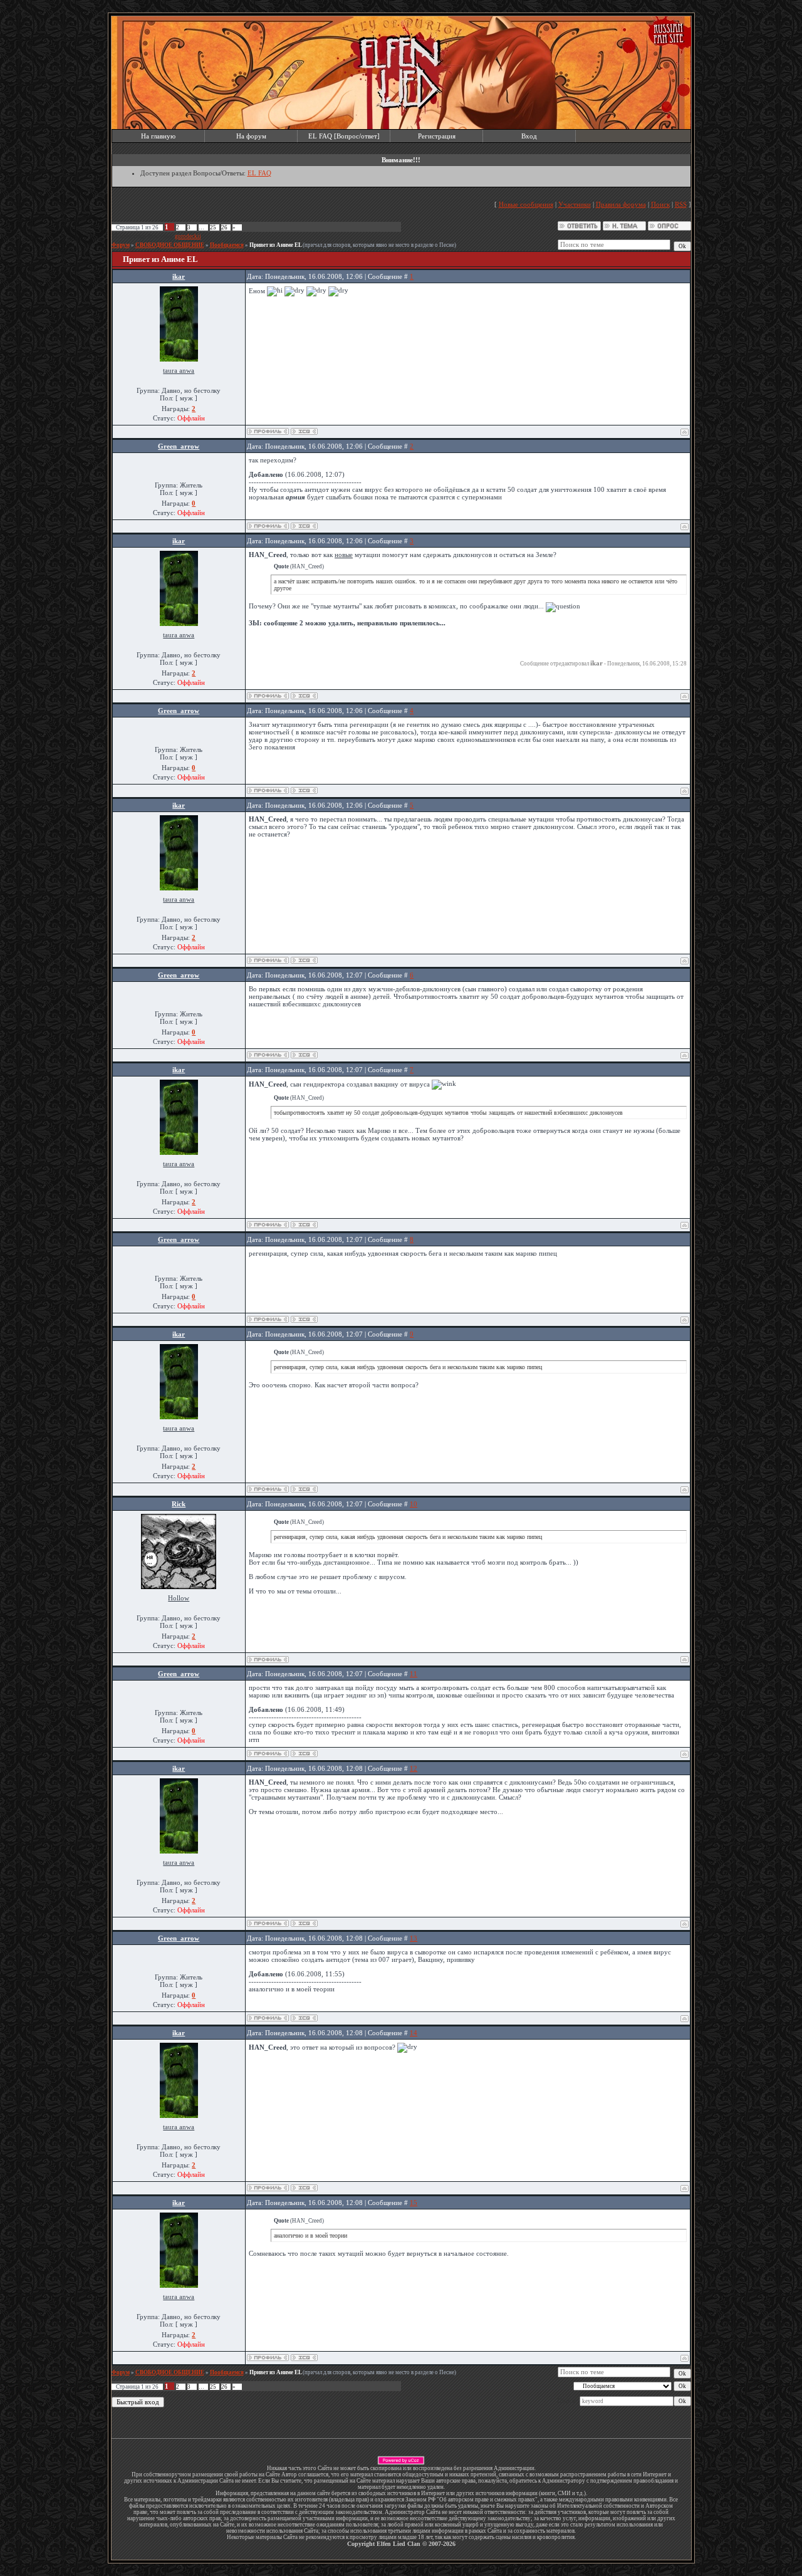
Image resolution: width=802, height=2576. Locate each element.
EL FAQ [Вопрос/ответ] (344, 136)
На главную (158, 136)
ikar (179, 276)
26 (224, 227)
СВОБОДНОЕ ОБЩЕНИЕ (170, 245)
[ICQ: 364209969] (304, 431)
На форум (251, 136)
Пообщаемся (227, 245)
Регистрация (437, 136)
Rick (179, 1504)
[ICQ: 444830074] (304, 526)
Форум (121, 245)
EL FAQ (259, 173)
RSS (681, 204)
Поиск (660, 204)
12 (414, 1768)
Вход (529, 136)
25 (213, 227)
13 (414, 1938)
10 (414, 1504)
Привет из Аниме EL (275, 245)
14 (414, 2033)
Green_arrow (179, 446)
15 (414, 2203)
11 (414, 1674)
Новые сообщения (526, 204)
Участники (575, 204)
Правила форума (621, 204)
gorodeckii (188, 236)
